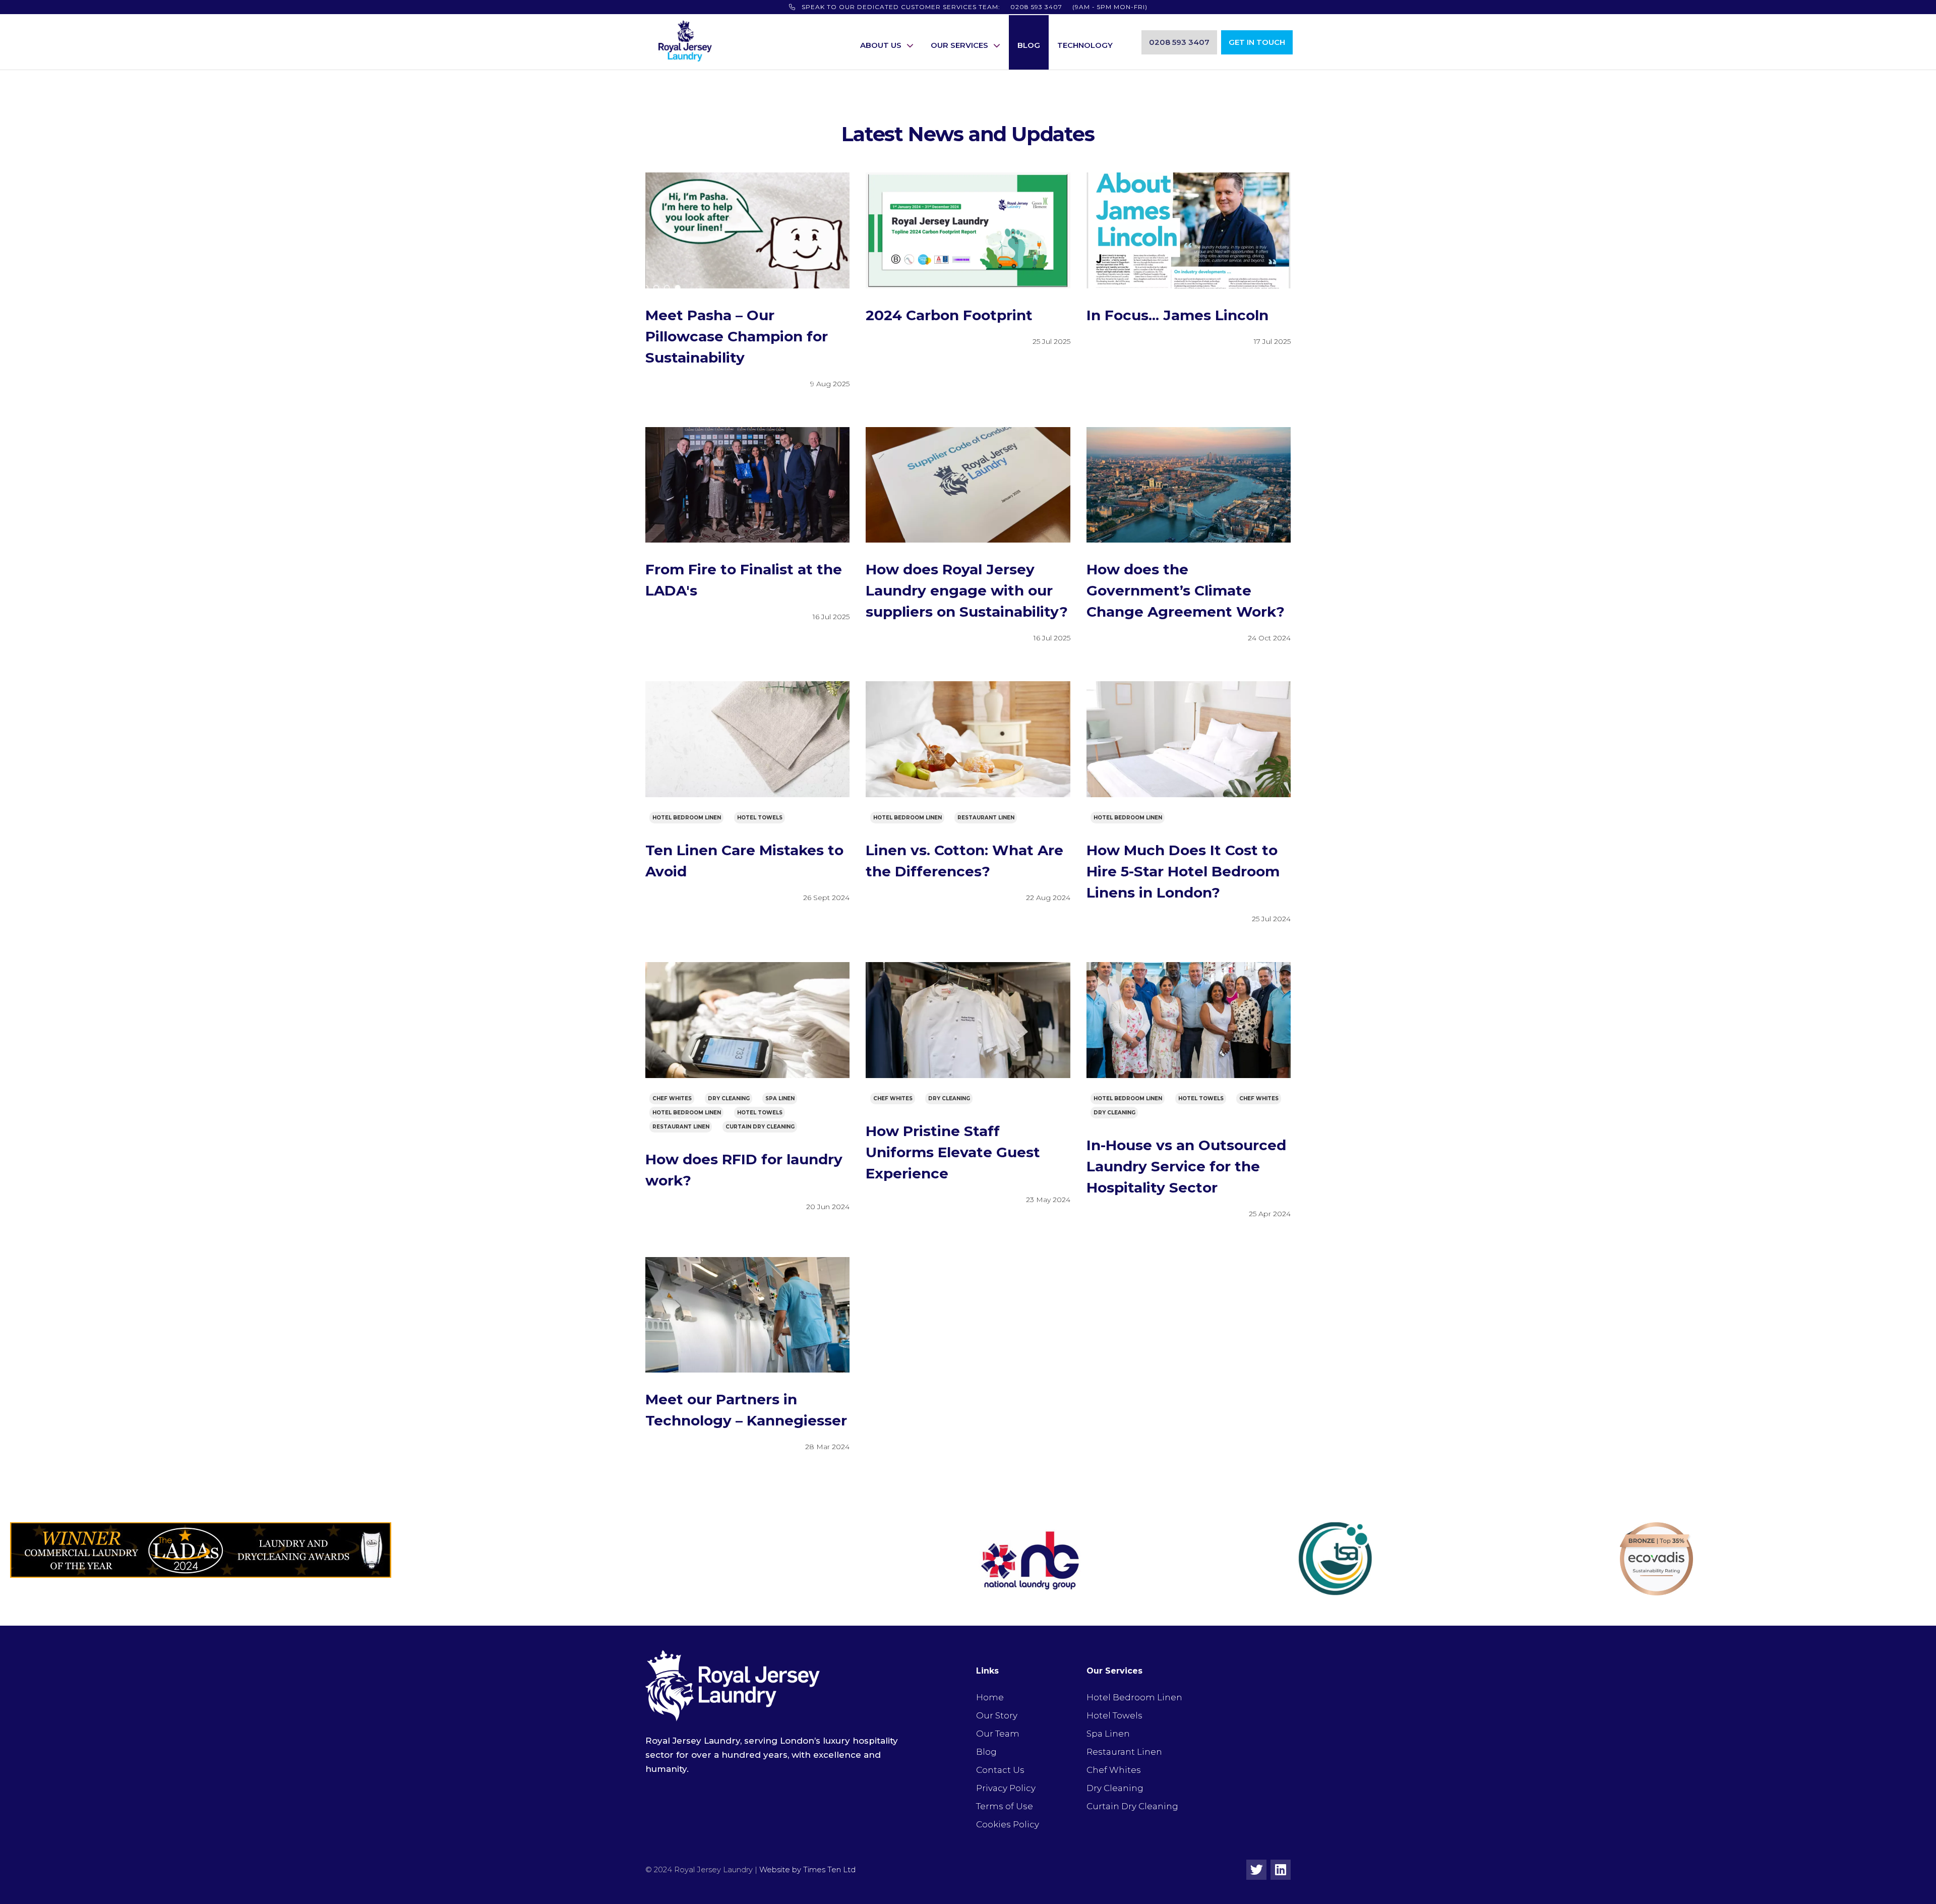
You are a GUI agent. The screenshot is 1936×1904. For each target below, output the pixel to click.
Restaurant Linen (986, 818)
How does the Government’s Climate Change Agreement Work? (1186, 590)
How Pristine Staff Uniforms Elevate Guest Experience (953, 1152)
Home (990, 1697)
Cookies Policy (1008, 1824)
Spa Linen (780, 1098)
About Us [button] (881, 45)
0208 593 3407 (1179, 42)
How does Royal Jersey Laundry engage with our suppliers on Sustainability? (967, 590)
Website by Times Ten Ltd (807, 1870)
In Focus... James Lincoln (1177, 315)
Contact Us (1000, 1770)
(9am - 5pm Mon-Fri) (975, 7)
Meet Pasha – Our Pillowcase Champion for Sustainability (737, 336)
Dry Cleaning (729, 1098)
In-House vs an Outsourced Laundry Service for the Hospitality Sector (1186, 1166)
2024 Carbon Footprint (949, 315)
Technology (1085, 45)
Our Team (998, 1734)
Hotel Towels (760, 818)
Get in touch (1257, 42)
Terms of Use (1005, 1806)
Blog (1029, 45)
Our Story (997, 1715)
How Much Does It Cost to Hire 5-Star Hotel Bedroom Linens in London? (1183, 871)
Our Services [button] (959, 45)
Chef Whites (672, 1098)
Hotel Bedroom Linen (687, 818)
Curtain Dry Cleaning (760, 1127)
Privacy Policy (1006, 1788)
